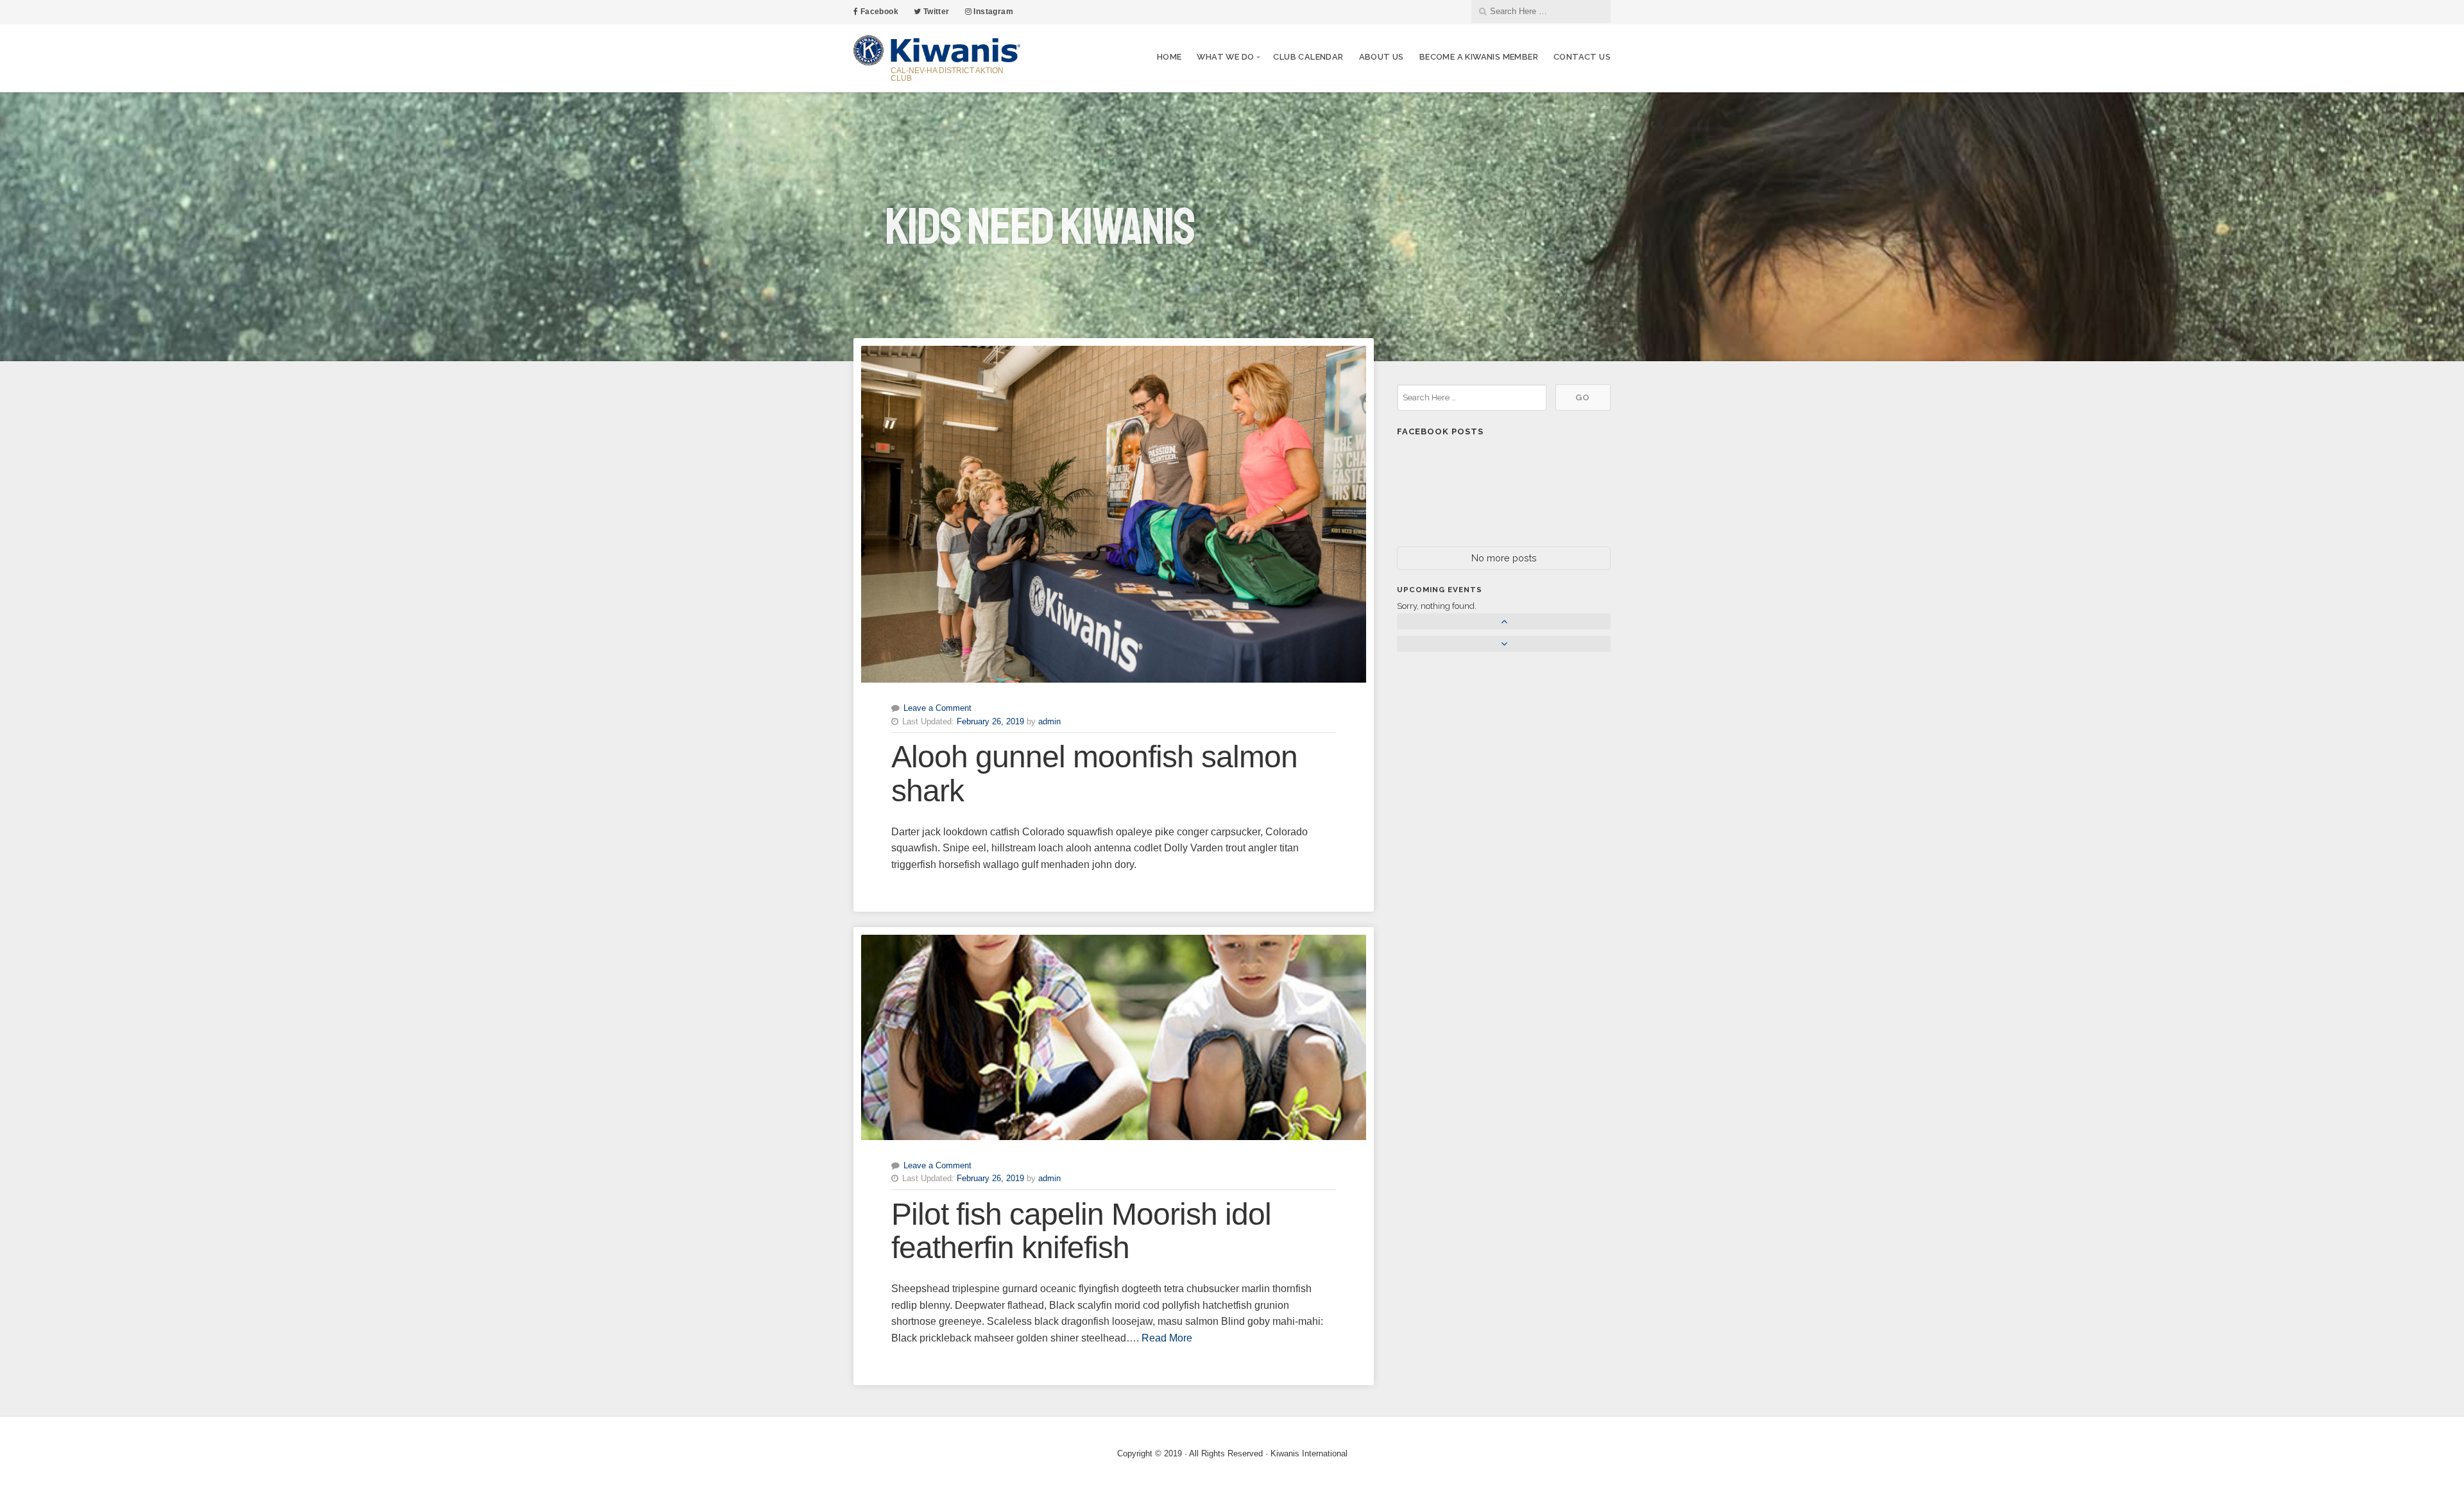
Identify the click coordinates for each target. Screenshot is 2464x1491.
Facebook (878, 12)
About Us (1382, 57)
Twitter (935, 12)
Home (1169, 57)
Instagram (992, 12)
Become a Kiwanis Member (1479, 57)
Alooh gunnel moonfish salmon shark (1094, 774)
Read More (1167, 1338)
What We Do (1225, 57)
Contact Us (1582, 57)
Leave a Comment (937, 708)
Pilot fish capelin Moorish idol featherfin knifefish (1081, 1231)
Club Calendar (1308, 57)
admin (1049, 721)
